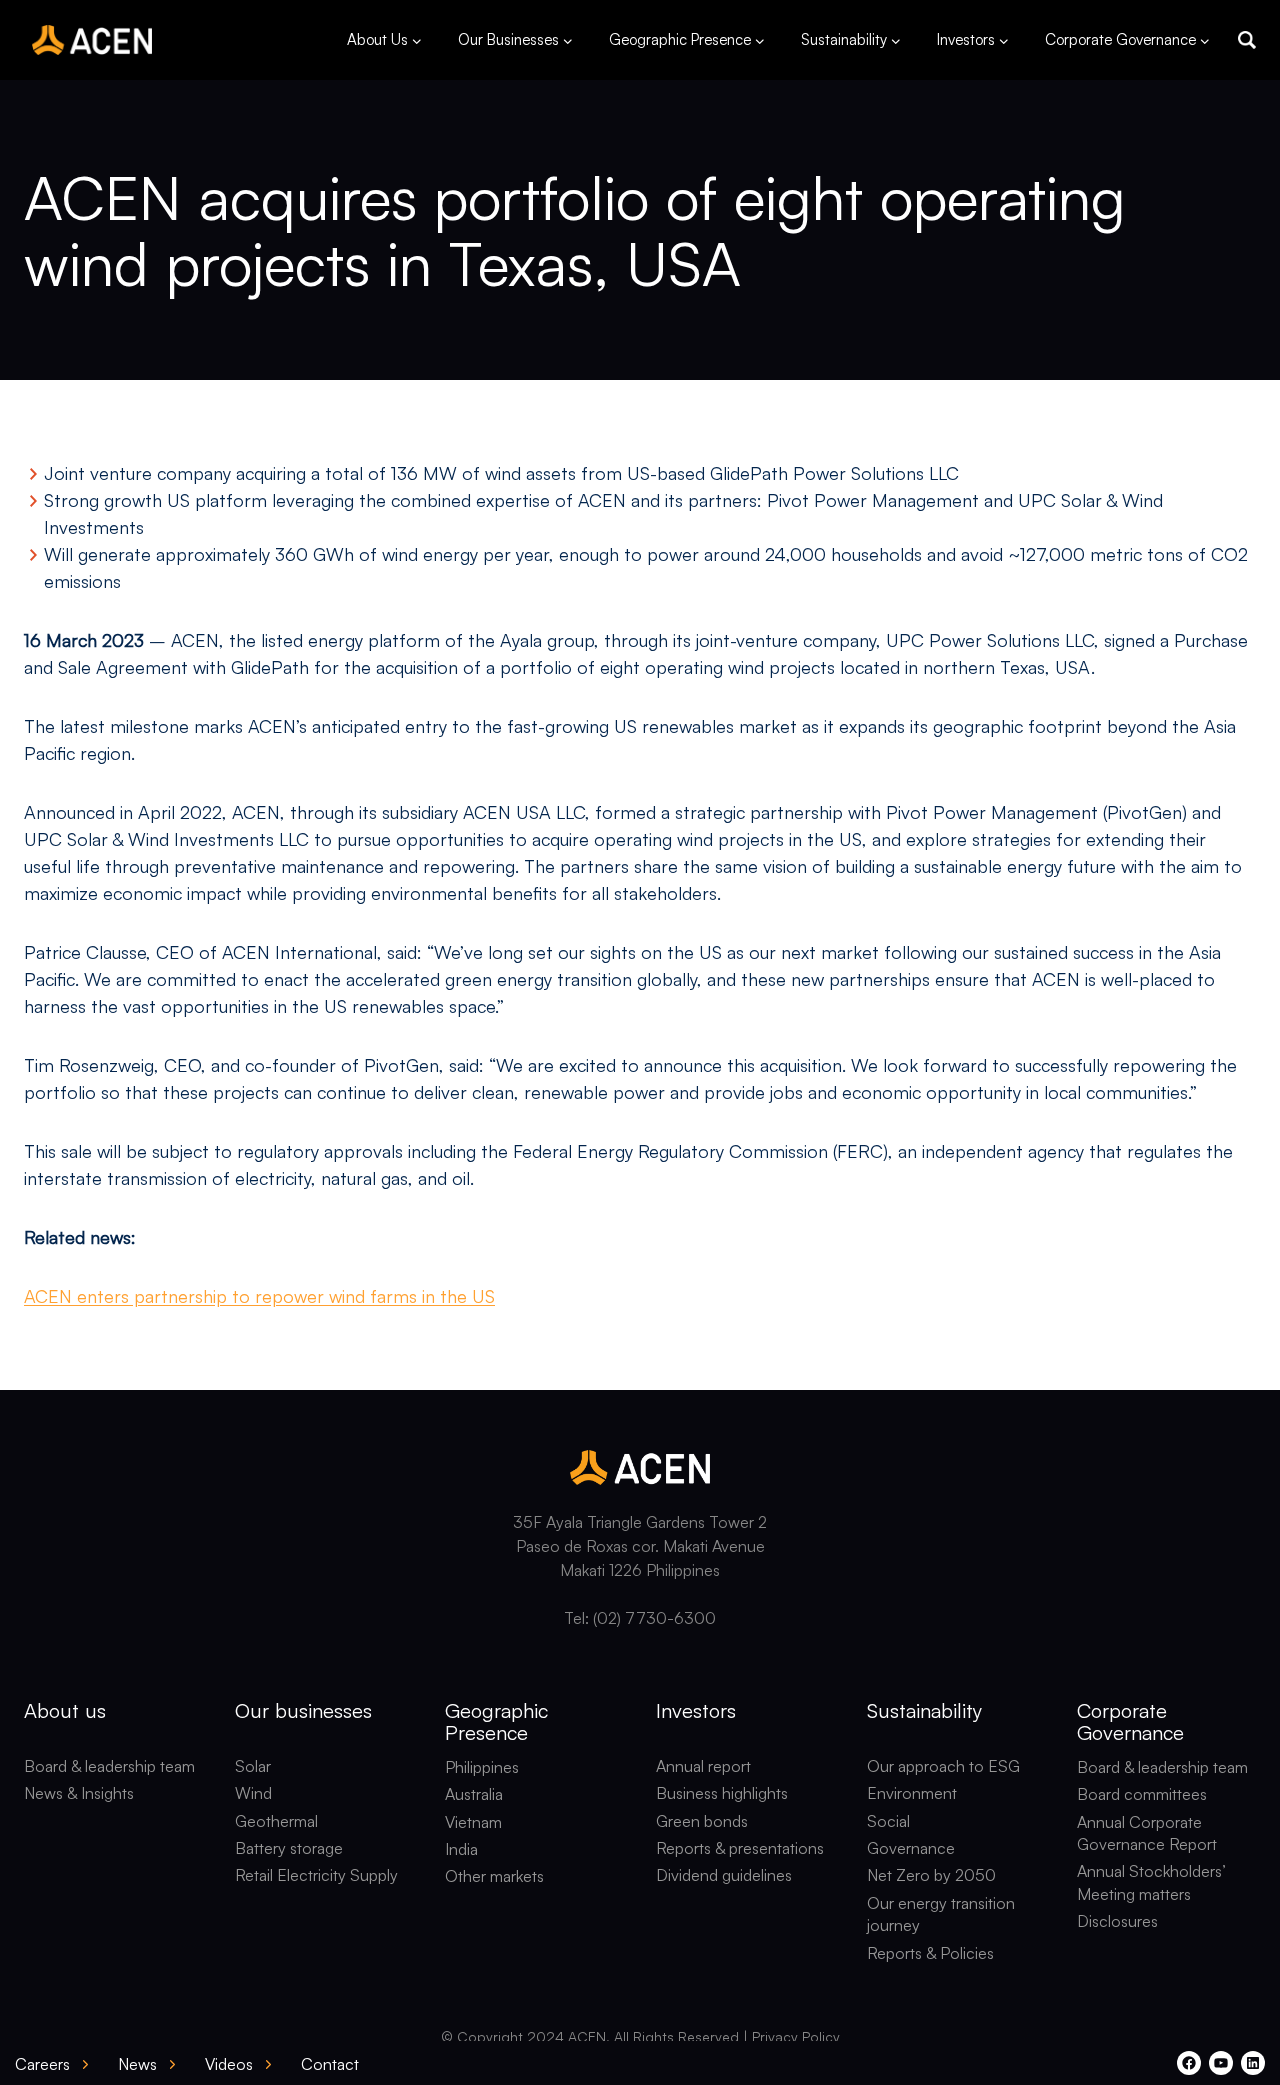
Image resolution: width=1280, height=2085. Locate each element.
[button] (1247, 40)
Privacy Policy (796, 2036)
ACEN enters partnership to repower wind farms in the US (259, 1296)
